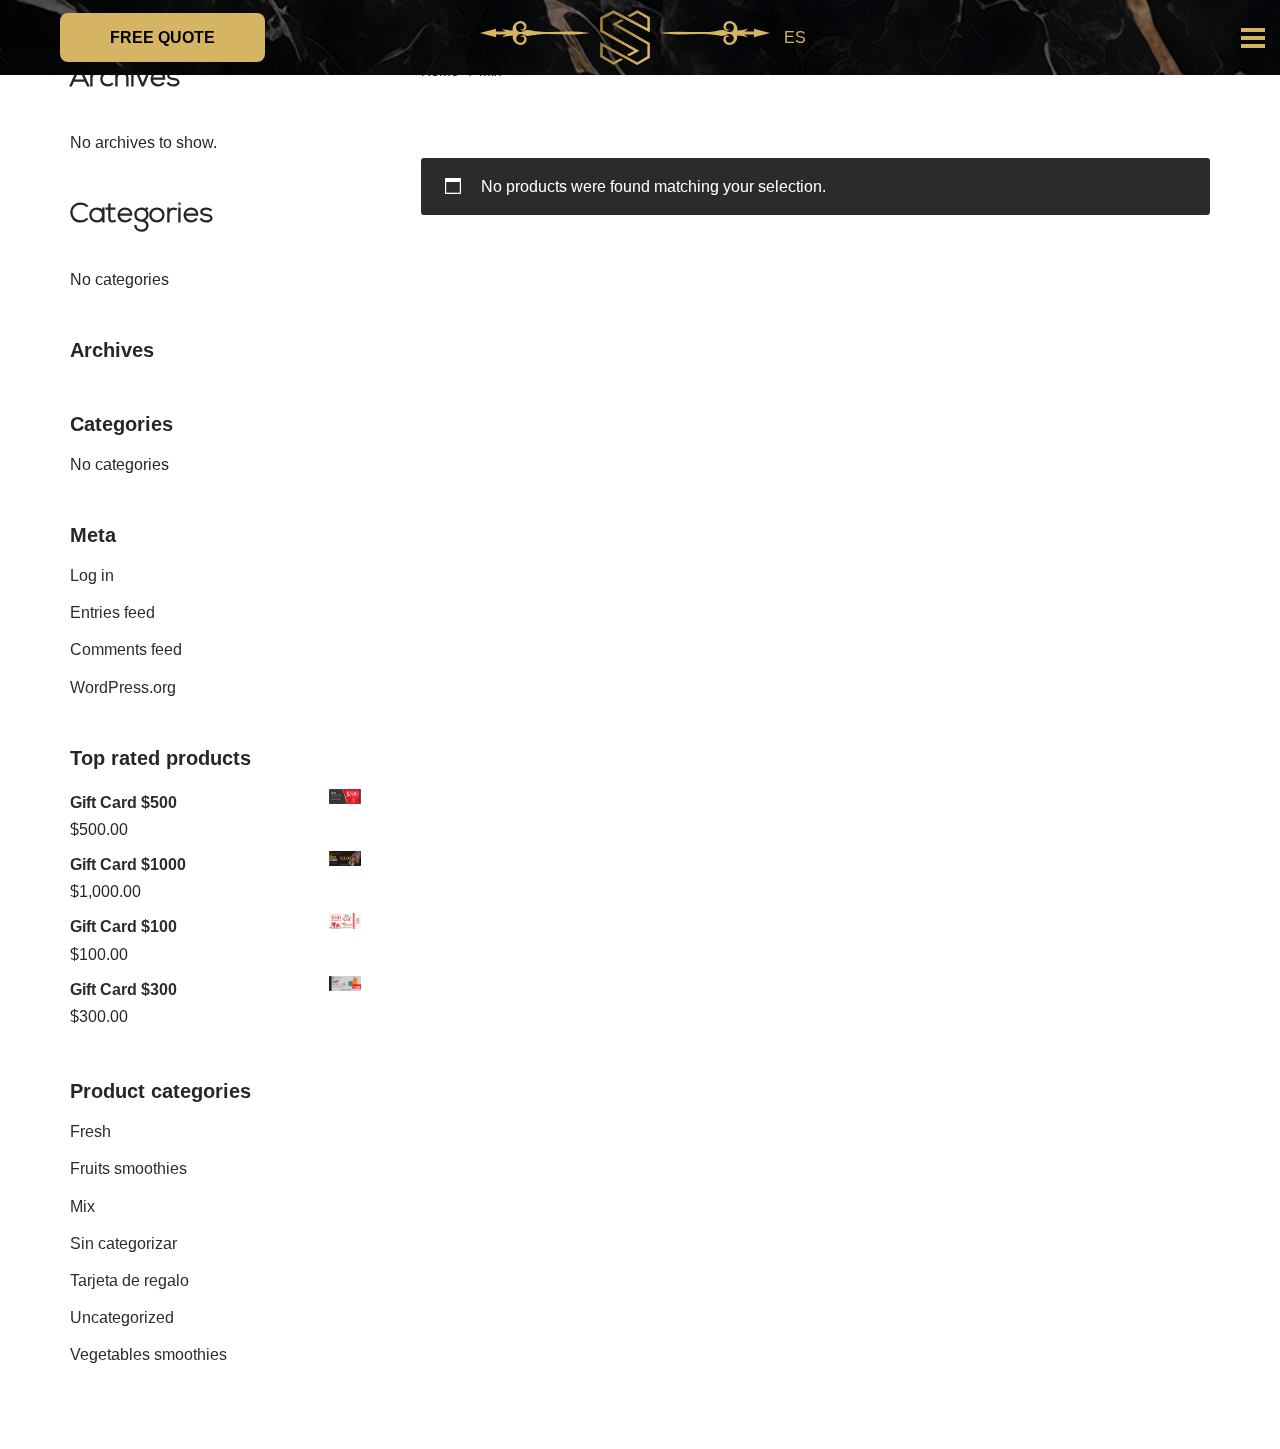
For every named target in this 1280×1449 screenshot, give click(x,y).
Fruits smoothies (128, 1168)
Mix (82, 1206)
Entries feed (112, 612)
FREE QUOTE (162, 37)
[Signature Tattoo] (625, 37)
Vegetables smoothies (148, 1354)
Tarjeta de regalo (129, 1280)
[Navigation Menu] (1253, 38)
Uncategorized (122, 1317)
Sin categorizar (123, 1243)
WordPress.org (123, 687)
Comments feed (126, 649)
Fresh (90, 1131)
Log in (92, 575)
